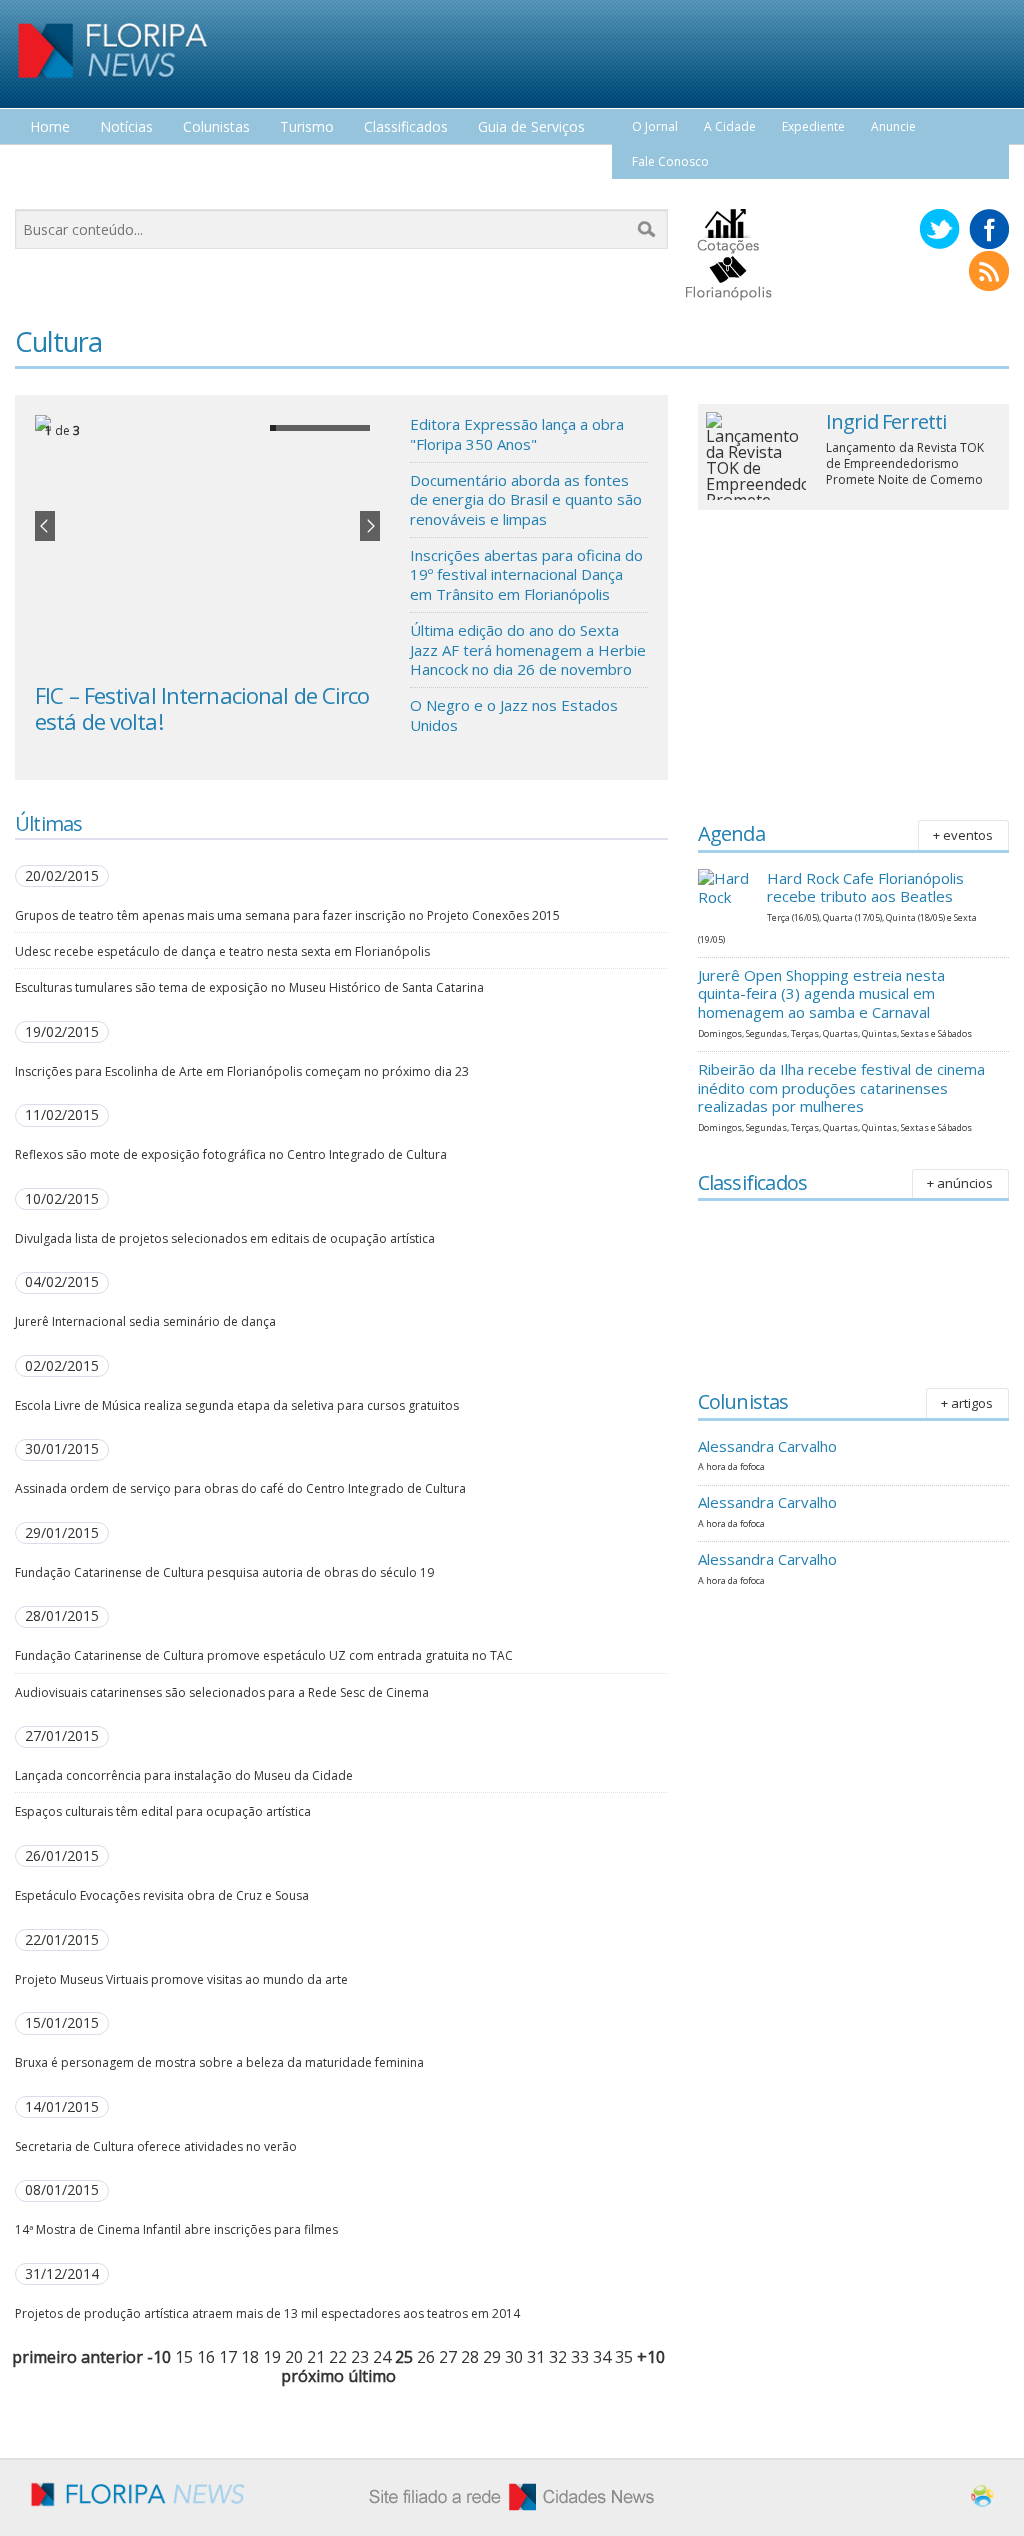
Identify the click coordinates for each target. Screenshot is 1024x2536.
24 (382, 2357)
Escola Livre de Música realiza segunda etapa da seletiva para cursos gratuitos (237, 1405)
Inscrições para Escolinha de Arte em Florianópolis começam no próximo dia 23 (242, 1071)
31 (536, 2357)
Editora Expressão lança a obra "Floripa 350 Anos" (517, 434)
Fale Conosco (670, 161)
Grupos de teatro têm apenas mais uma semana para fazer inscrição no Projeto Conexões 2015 (287, 915)
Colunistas (216, 127)
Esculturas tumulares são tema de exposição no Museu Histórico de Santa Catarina (249, 987)
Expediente (813, 126)
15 (184, 2357)
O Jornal (655, 126)
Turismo (307, 127)
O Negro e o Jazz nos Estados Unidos (514, 715)
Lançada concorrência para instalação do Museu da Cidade (184, 1775)
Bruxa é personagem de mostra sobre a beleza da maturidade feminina (219, 2062)
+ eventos (963, 835)
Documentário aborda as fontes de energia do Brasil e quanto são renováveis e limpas (526, 499)
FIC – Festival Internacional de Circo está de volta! (202, 708)
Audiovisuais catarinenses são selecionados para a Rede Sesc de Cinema (222, 1692)
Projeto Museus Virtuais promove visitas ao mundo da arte (181, 1979)
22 (338, 2357)
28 (470, 2357)
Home (50, 127)
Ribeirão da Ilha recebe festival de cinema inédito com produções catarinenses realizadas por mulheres (841, 1088)
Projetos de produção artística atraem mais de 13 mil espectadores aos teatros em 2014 (267, 2313)
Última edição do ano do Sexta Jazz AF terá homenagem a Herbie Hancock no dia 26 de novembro (528, 649)
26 (426, 2357)
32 (558, 2357)
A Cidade (730, 126)
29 (492, 2357)
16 (206, 2357)
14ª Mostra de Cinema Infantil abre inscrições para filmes (176, 2229)
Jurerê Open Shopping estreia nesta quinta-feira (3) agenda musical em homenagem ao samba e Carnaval (821, 994)
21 (316, 2357)
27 (448, 2357)
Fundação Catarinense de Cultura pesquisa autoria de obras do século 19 (224, 1572)
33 (580, 2357)
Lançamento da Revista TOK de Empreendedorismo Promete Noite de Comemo (905, 463)
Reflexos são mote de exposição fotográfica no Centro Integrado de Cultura (231, 1154)
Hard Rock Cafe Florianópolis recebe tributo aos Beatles (865, 887)
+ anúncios (960, 1183)
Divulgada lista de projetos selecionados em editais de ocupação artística (225, 1238)
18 (250, 2357)
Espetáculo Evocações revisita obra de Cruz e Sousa (162, 1895)
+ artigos (967, 1403)
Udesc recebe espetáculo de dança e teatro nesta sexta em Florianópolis (222, 951)
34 (602, 2357)
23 (360, 2357)
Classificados (406, 127)
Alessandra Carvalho (767, 1446)
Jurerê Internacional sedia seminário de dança (145, 1321)
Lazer (48, 164)
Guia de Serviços (531, 127)
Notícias (126, 127)
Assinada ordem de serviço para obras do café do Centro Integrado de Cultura (240, 1488)
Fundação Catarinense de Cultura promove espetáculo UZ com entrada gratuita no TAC (264, 1655)
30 (514, 2357)
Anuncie (893, 126)
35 (624, 2357)
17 (228, 2357)
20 (294, 2357)
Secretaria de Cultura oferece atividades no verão (156, 2146)
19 (272, 2357)
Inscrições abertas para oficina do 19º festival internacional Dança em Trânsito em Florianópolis (526, 574)
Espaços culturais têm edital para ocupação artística (163, 1811)
